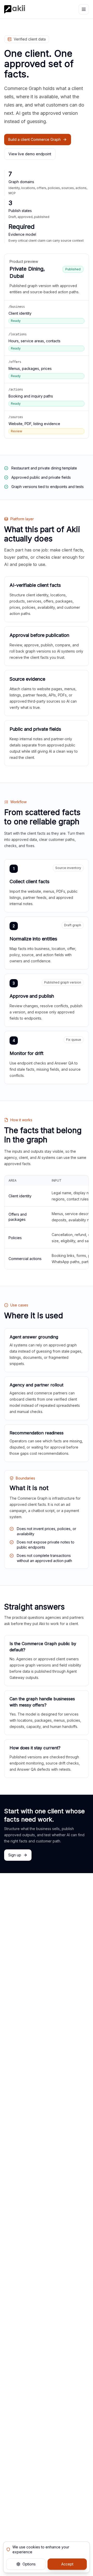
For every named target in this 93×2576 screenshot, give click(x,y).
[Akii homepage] (15, 9)
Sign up (15, 1855)
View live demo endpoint (30, 154)
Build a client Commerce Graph (34, 139)
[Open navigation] (84, 9)
